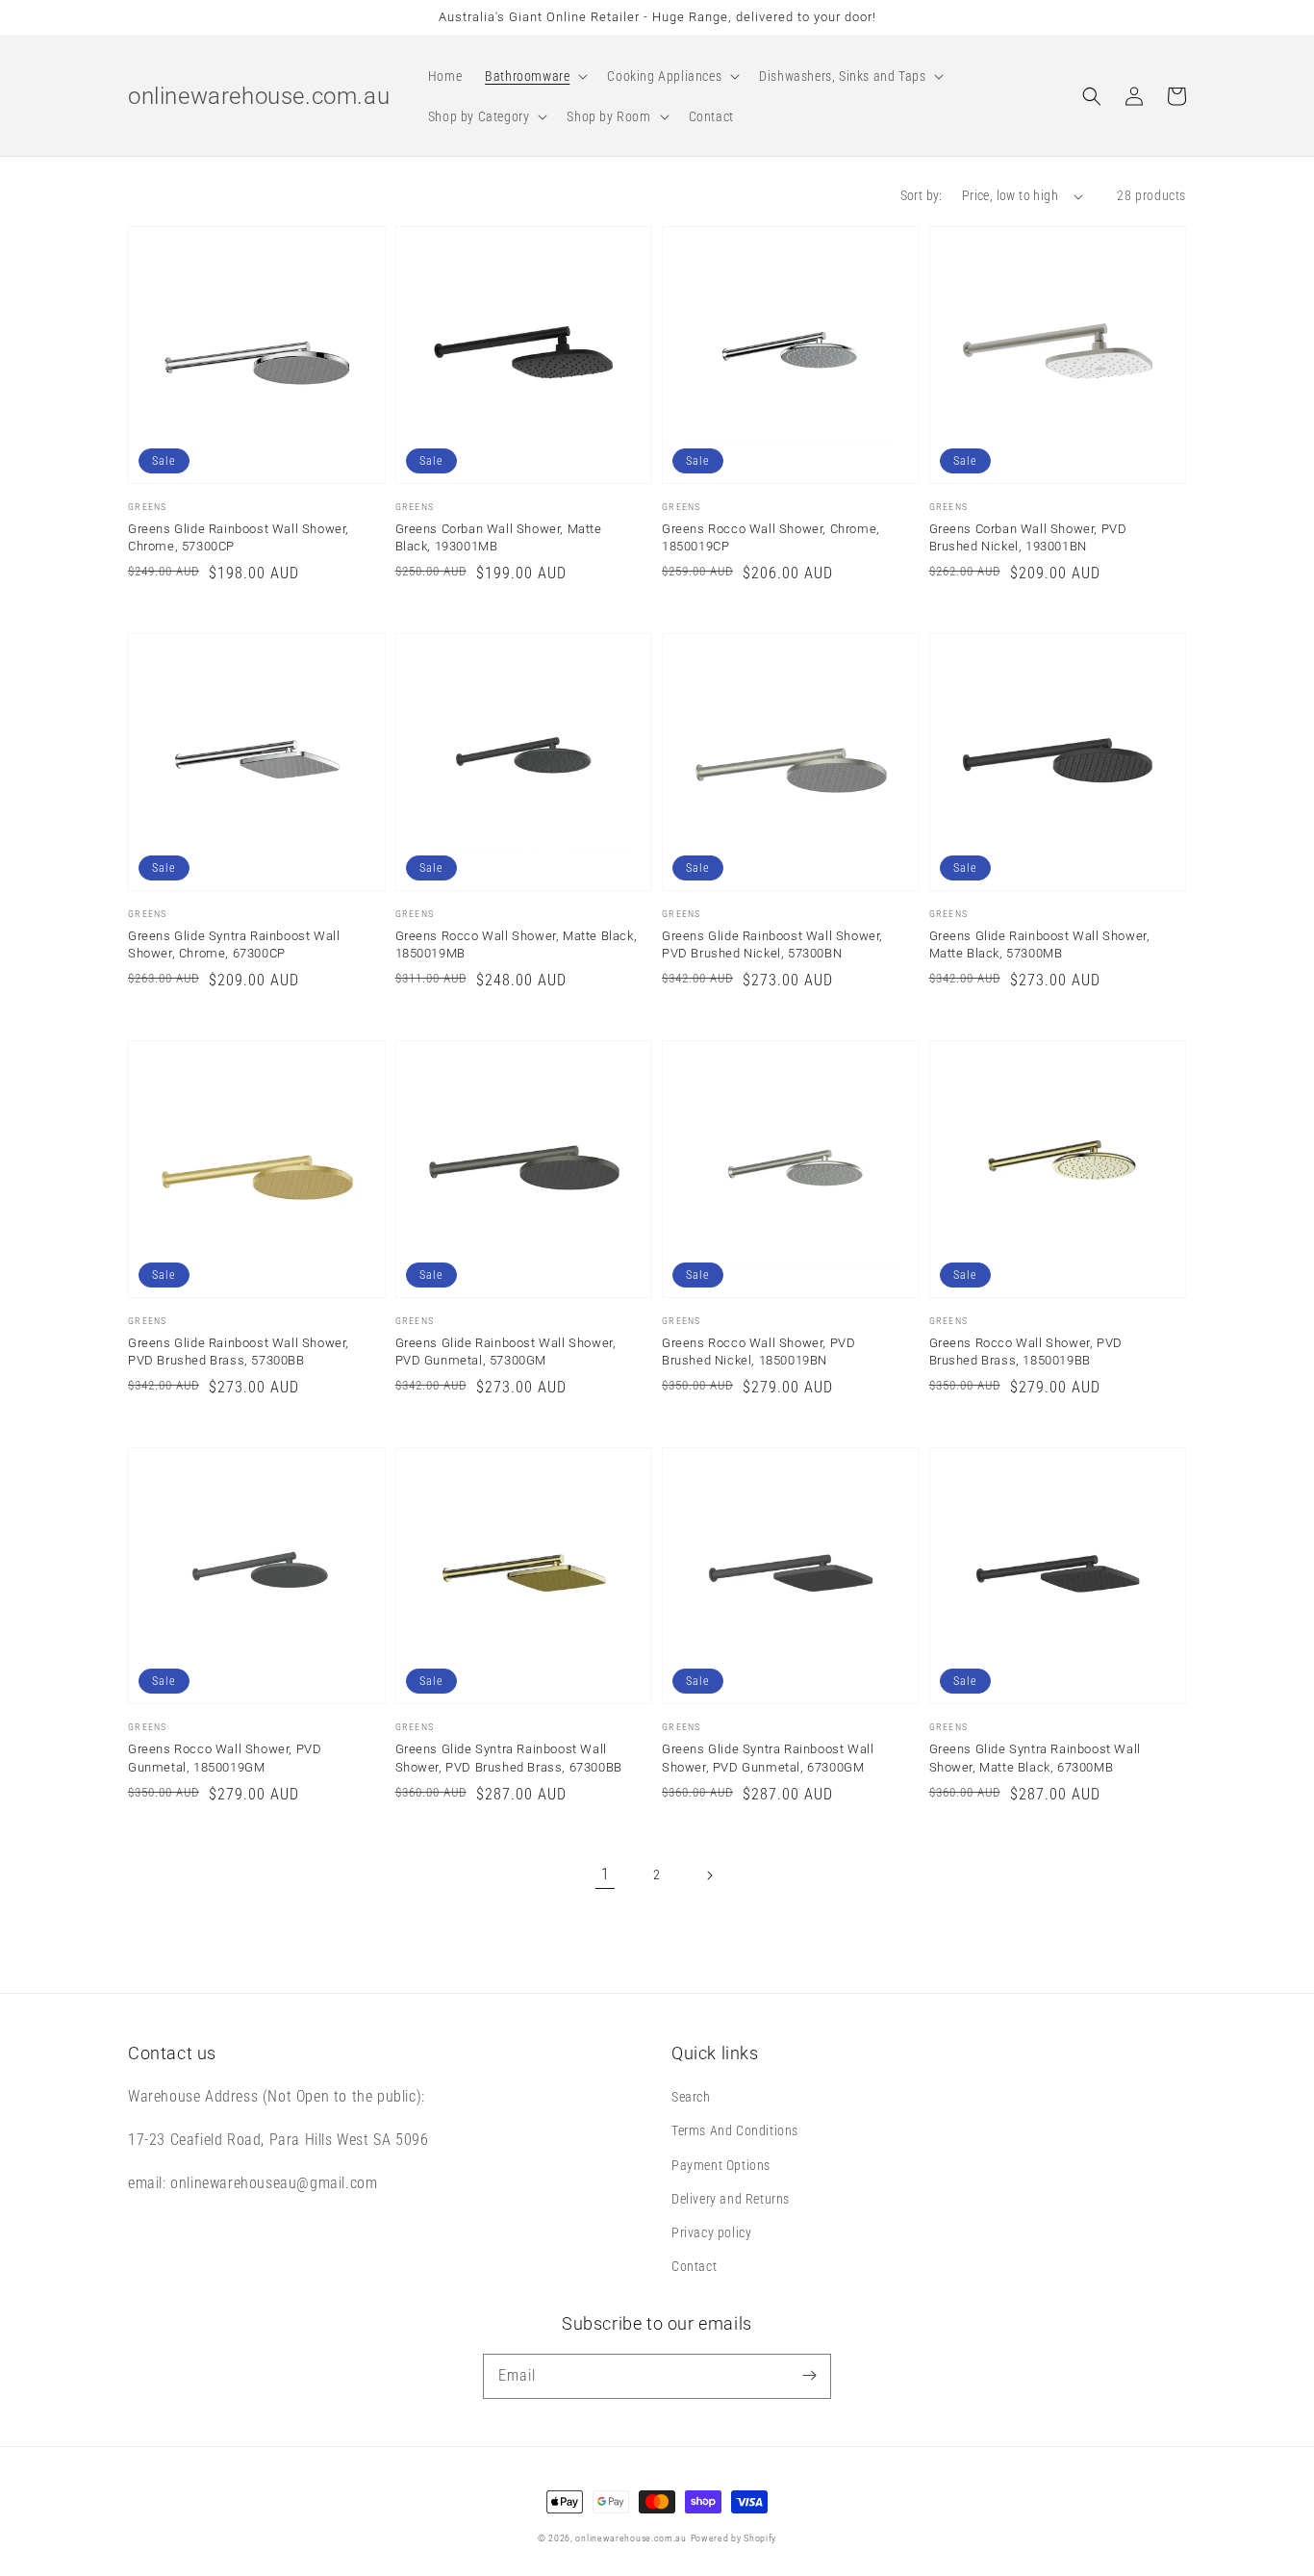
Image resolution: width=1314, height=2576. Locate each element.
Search (691, 2097)
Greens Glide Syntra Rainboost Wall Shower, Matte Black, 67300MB (1035, 1758)
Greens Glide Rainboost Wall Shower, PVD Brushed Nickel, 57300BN (772, 944)
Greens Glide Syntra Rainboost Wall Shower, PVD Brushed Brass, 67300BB (509, 1758)
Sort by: (922, 195)
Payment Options (721, 2165)
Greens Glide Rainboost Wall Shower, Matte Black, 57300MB (1040, 944)
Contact (694, 2266)
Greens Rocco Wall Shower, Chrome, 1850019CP (771, 537)
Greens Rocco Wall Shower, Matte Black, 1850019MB (517, 944)
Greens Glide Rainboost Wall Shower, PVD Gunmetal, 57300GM (506, 1352)
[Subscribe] (809, 2376)
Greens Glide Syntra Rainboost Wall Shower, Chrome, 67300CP (234, 944)
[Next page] (709, 1875)
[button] (534, 76)
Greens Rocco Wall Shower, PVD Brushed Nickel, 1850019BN (758, 1352)
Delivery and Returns (731, 2199)
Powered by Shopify (734, 2538)
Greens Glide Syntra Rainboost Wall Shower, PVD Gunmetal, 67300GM (768, 1758)
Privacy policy (711, 2232)
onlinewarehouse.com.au (631, 2538)
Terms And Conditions (735, 2130)
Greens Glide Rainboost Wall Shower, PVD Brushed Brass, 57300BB (239, 1352)
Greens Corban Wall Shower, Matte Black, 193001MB (499, 537)
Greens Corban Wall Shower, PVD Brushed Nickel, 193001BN (1028, 537)
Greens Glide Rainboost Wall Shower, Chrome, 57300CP (239, 537)
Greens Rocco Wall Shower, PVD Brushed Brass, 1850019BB (1026, 1352)
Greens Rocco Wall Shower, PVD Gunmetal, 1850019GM (225, 1758)
